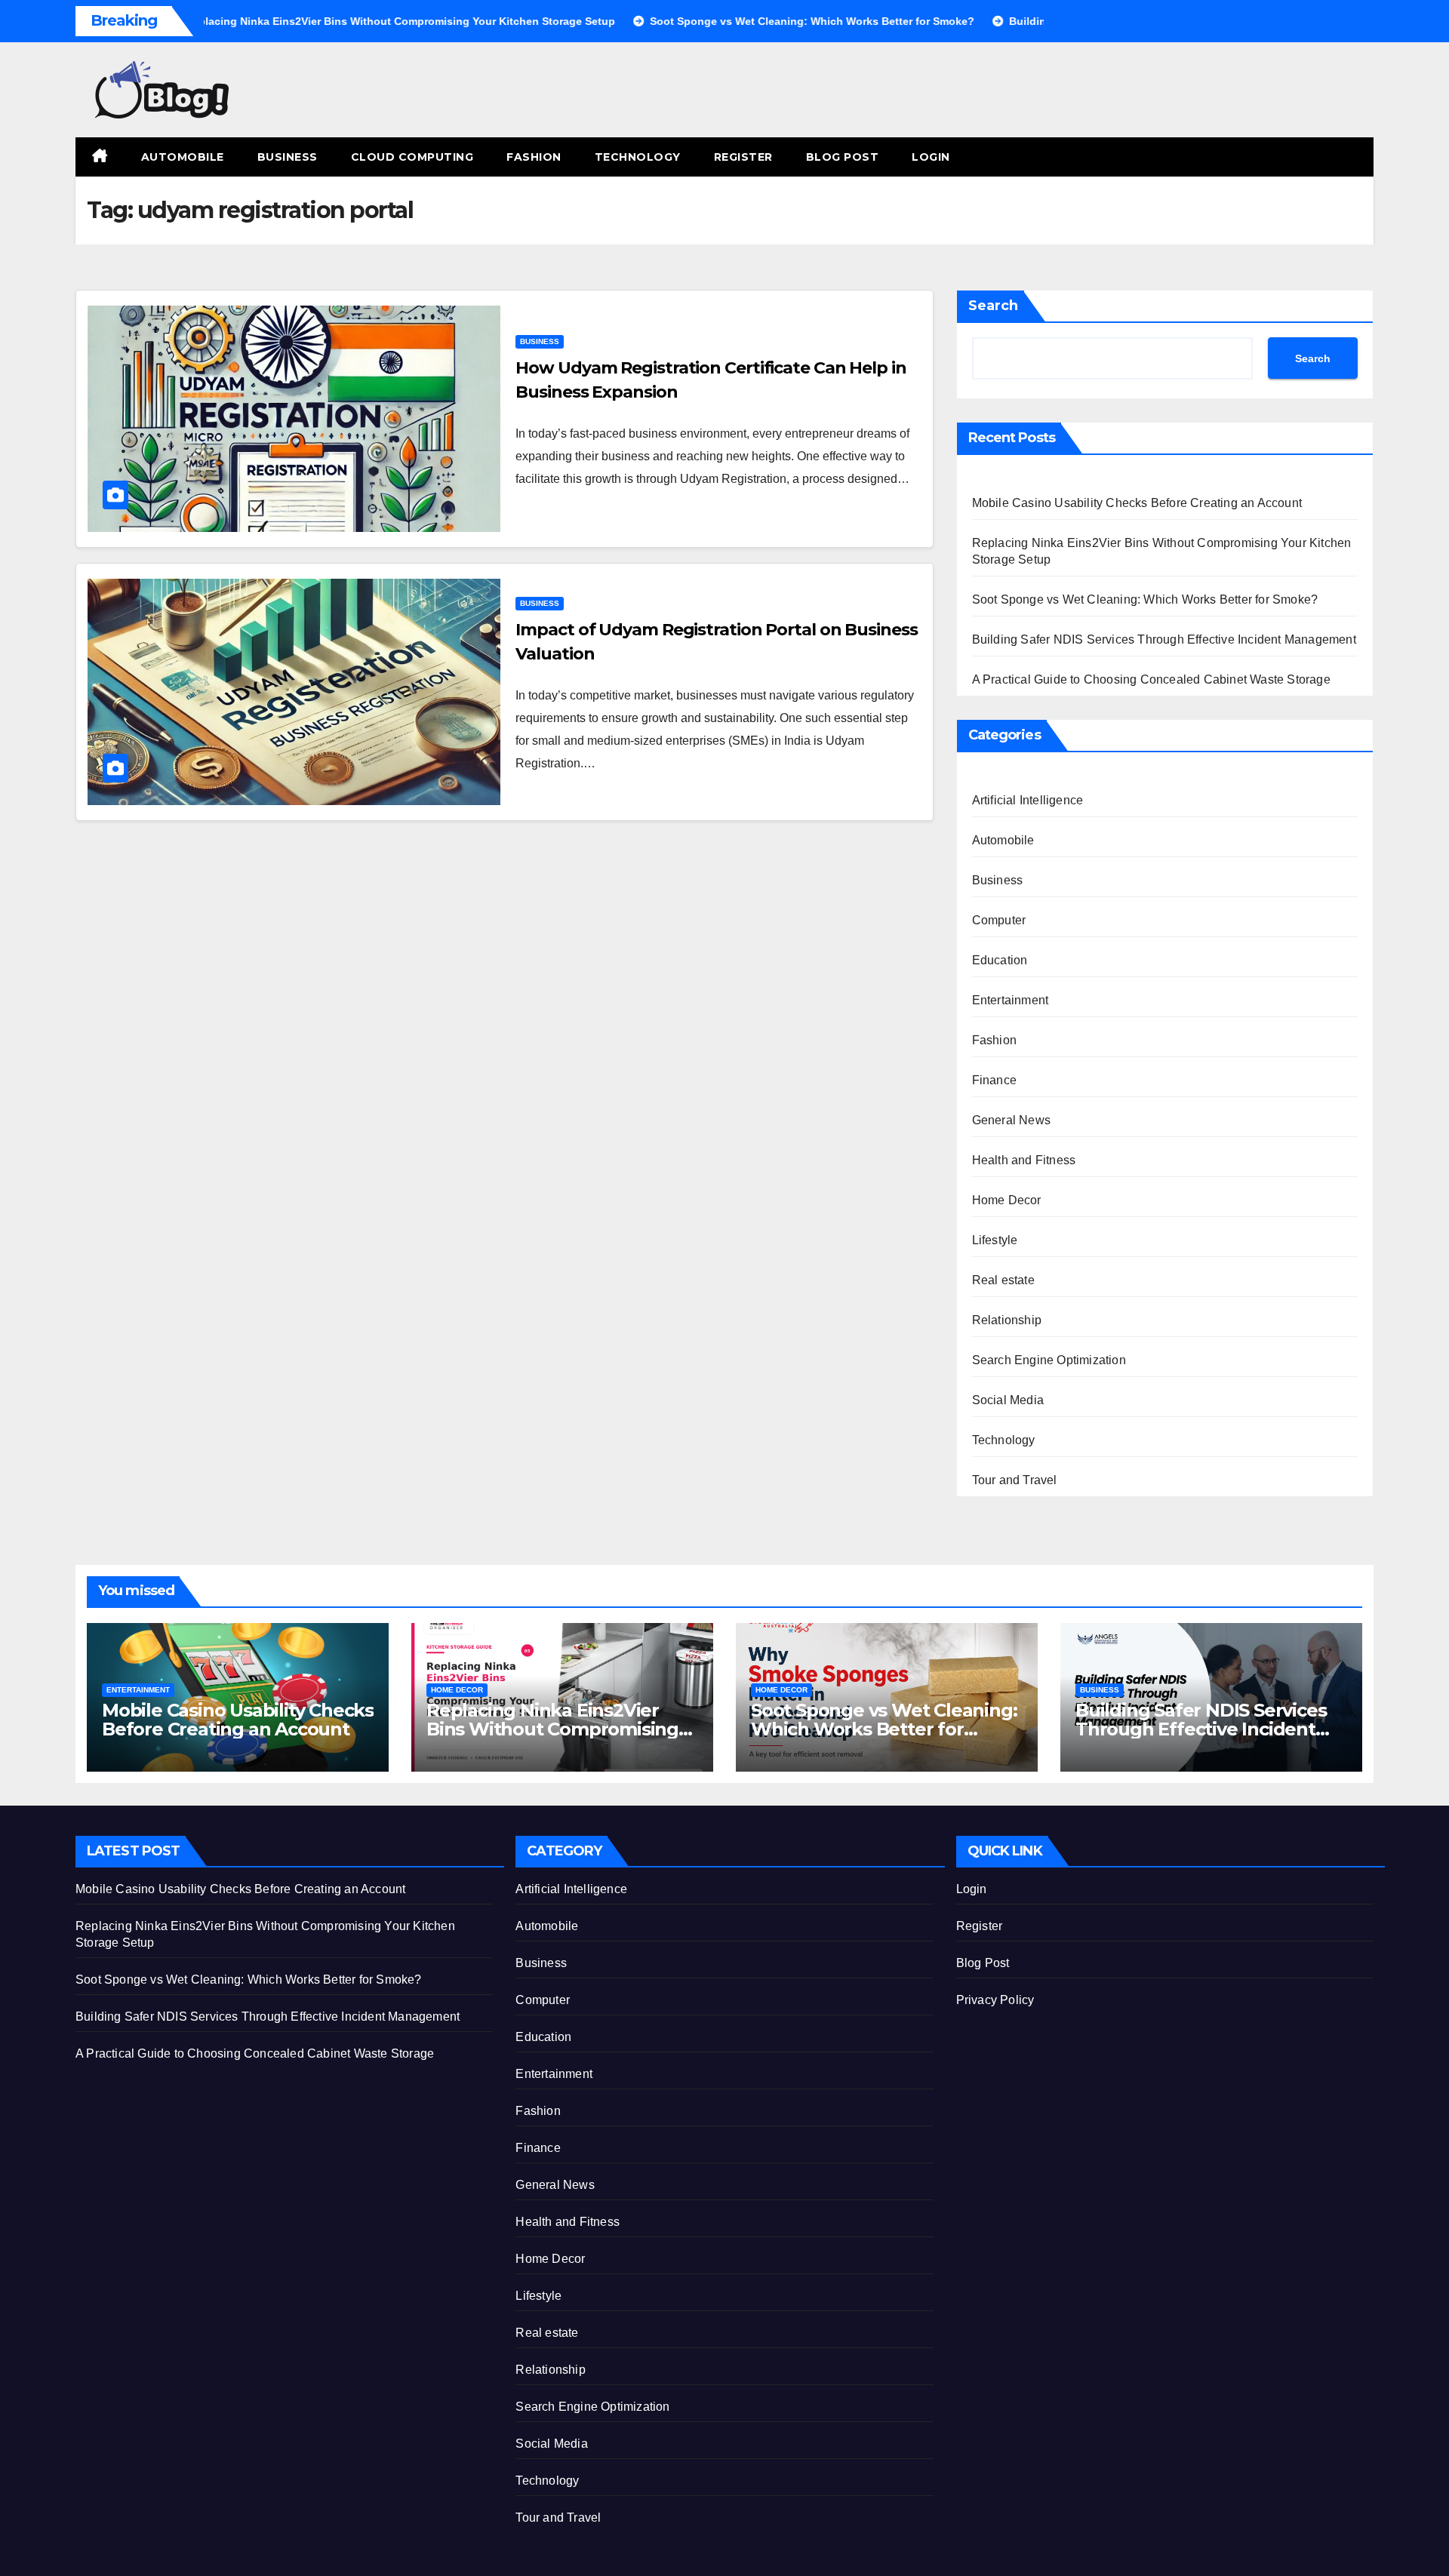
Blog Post (843, 157)
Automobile (183, 157)
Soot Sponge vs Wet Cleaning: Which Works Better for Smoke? (1145, 599)
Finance (994, 1080)
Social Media (1008, 1400)
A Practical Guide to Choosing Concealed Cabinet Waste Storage (1151, 679)
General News (1011, 1120)
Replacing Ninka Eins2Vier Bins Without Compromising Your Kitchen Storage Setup (552, 1729)
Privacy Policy (995, 2000)
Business (288, 157)
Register (743, 157)
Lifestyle (995, 1240)
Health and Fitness (1024, 1160)
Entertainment (1011, 1000)
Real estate (1003, 1280)
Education (1000, 960)
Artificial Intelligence (1028, 800)
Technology (638, 157)
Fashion (534, 157)
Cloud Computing (412, 157)
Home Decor (1007, 1200)
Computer (999, 920)
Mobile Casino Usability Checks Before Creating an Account (1137, 503)
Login (931, 157)
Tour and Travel (1015, 1480)
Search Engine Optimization (1049, 1360)
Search (993, 306)
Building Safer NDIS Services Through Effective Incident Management (1164, 639)
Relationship (1007, 1320)
